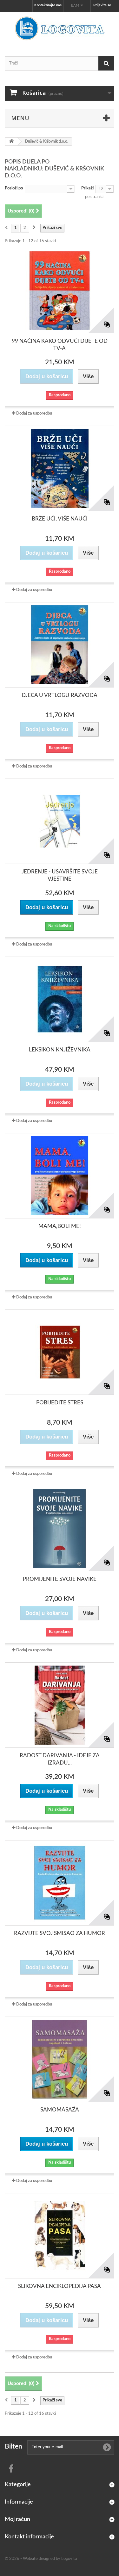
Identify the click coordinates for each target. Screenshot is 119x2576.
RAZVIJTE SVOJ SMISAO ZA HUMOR (60, 1933)
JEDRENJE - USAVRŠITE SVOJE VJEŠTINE (60, 875)
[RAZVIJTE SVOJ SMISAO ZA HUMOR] (60, 1883)
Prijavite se (102, 5)
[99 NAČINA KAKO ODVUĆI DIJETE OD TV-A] (60, 291)
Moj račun (17, 2519)
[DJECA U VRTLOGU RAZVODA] (60, 645)
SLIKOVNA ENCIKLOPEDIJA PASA (60, 2286)
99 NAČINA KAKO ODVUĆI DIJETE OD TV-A (60, 345)
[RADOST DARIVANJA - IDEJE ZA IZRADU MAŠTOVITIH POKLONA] (60, 1705)
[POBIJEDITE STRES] (60, 1352)
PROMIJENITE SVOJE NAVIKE (60, 1579)
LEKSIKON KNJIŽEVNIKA (60, 1050)
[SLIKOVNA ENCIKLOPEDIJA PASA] (60, 2236)
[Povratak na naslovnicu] (11, 142)
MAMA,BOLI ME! (60, 1226)
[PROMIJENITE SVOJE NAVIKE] (60, 1529)
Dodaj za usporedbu (34, 413)
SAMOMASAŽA (60, 2110)
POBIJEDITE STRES (60, 1403)
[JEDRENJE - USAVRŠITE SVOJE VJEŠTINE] (60, 821)
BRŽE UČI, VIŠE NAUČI (60, 519)
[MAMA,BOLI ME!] (60, 1176)
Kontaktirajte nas (48, 5)
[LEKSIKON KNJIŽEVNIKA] (60, 999)
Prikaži (87, 188)
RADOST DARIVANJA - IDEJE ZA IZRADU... (60, 1759)
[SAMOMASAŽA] (60, 2059)
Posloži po (14, 188)
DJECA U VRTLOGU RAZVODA (60, 695)
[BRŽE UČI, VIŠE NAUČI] (60, 468)
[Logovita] (60, 28)
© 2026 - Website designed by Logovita (41, 2559)
